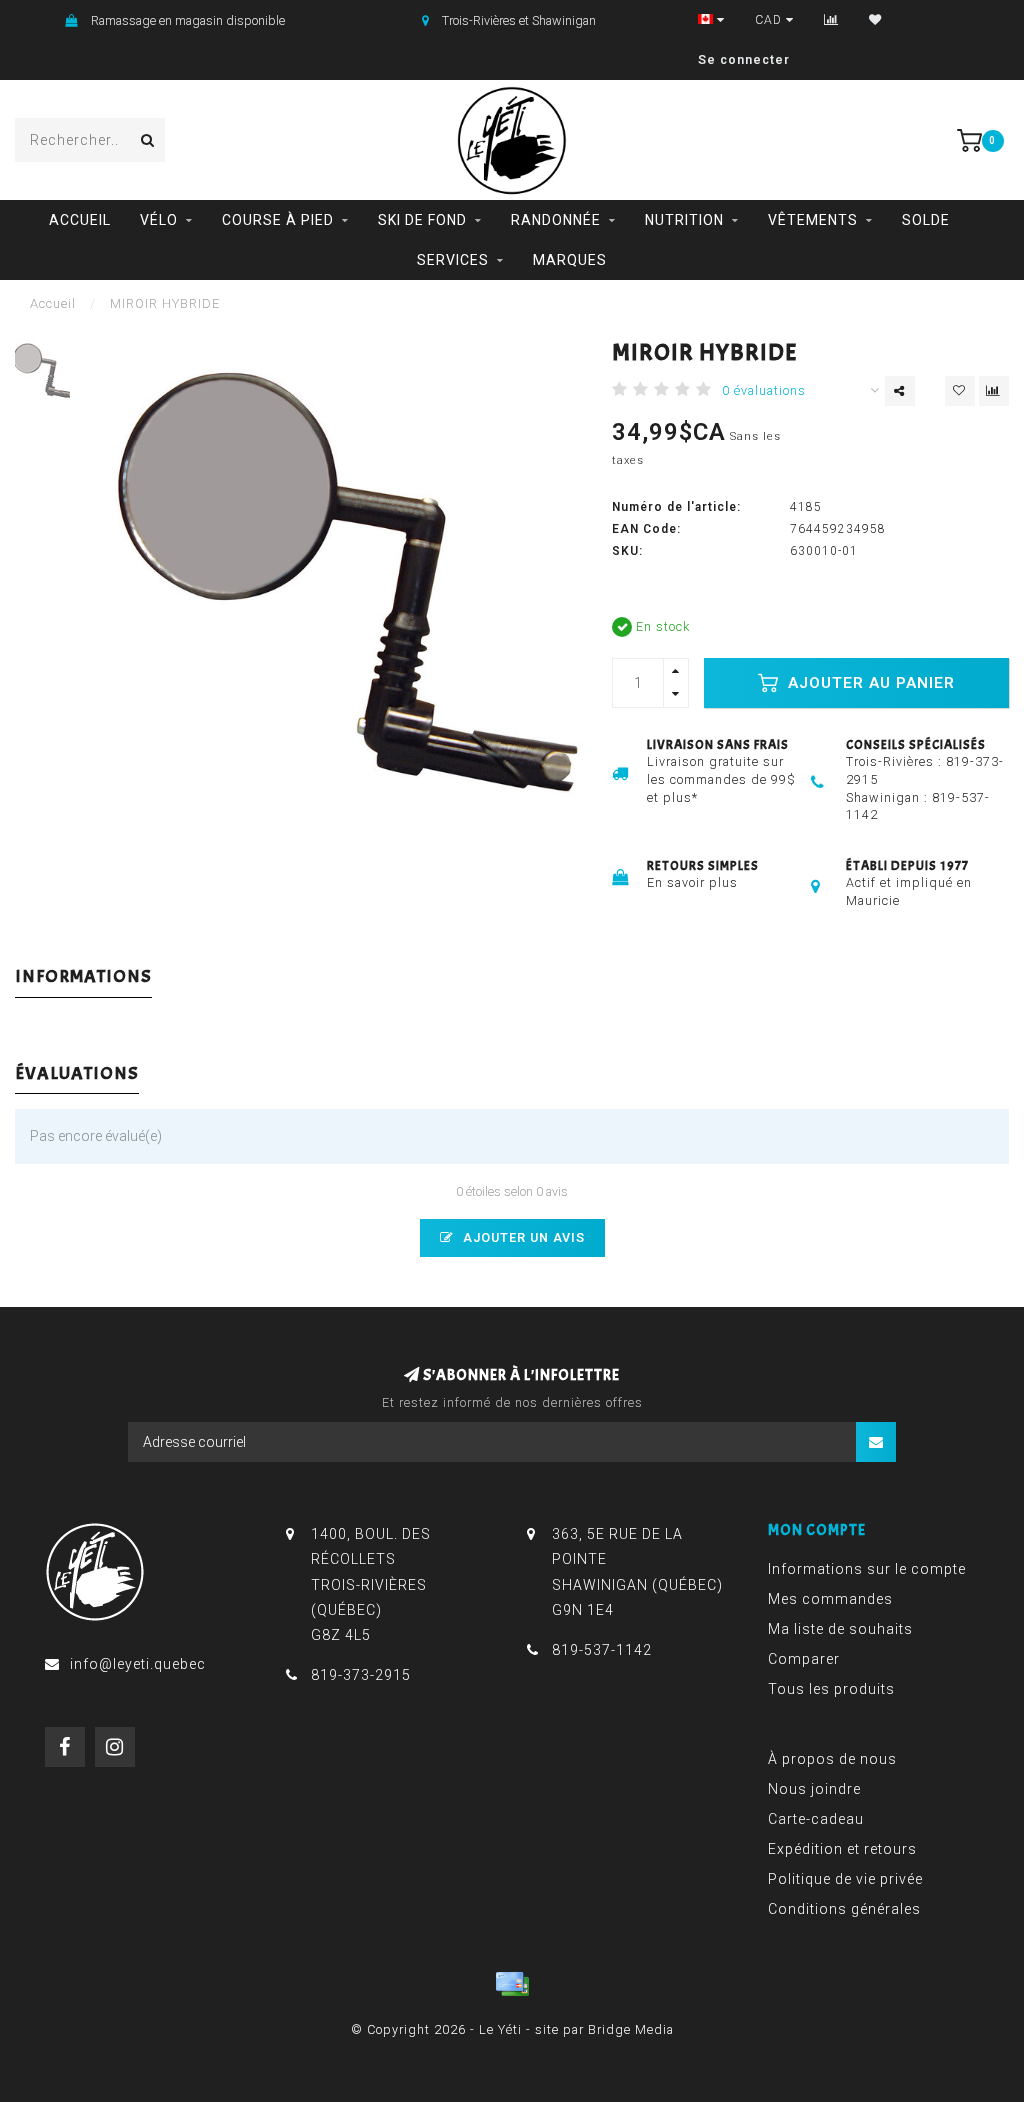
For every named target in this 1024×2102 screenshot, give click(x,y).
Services (453, 260)
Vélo (159, 220)
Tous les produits (831, 1689)
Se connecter (744, 60)
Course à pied (278, 220)
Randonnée (556, 220)
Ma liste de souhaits (840, 1629)
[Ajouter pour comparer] (994, 391)
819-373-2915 (361, 1675)
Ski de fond (422, 220)
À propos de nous (832, 1759)
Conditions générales (844, 1909)
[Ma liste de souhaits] (875, 20)
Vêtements (813, 220)
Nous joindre (814, 1789)
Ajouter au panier (869, 683)
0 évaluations (764, 390)
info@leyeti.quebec (138, 1664)
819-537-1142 (602, 1650)
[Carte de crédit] (512, 1984)
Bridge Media (631, 2029)
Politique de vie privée (845, 1879)
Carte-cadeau (816, 1819)
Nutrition (684, 220)
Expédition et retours (842, 1849)
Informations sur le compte (867, 1569)
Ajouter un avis (522, 1237)
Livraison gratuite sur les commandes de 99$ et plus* (721, 779)
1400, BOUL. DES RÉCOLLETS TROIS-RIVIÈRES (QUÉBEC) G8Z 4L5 (371, 1584)
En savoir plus (692, 882)
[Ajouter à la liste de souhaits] (960, 391)
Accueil (80, 220)
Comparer (804, 1659)
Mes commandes (830, 1599)
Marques (570, 260)
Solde (926, 220)
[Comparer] (831, 20)
